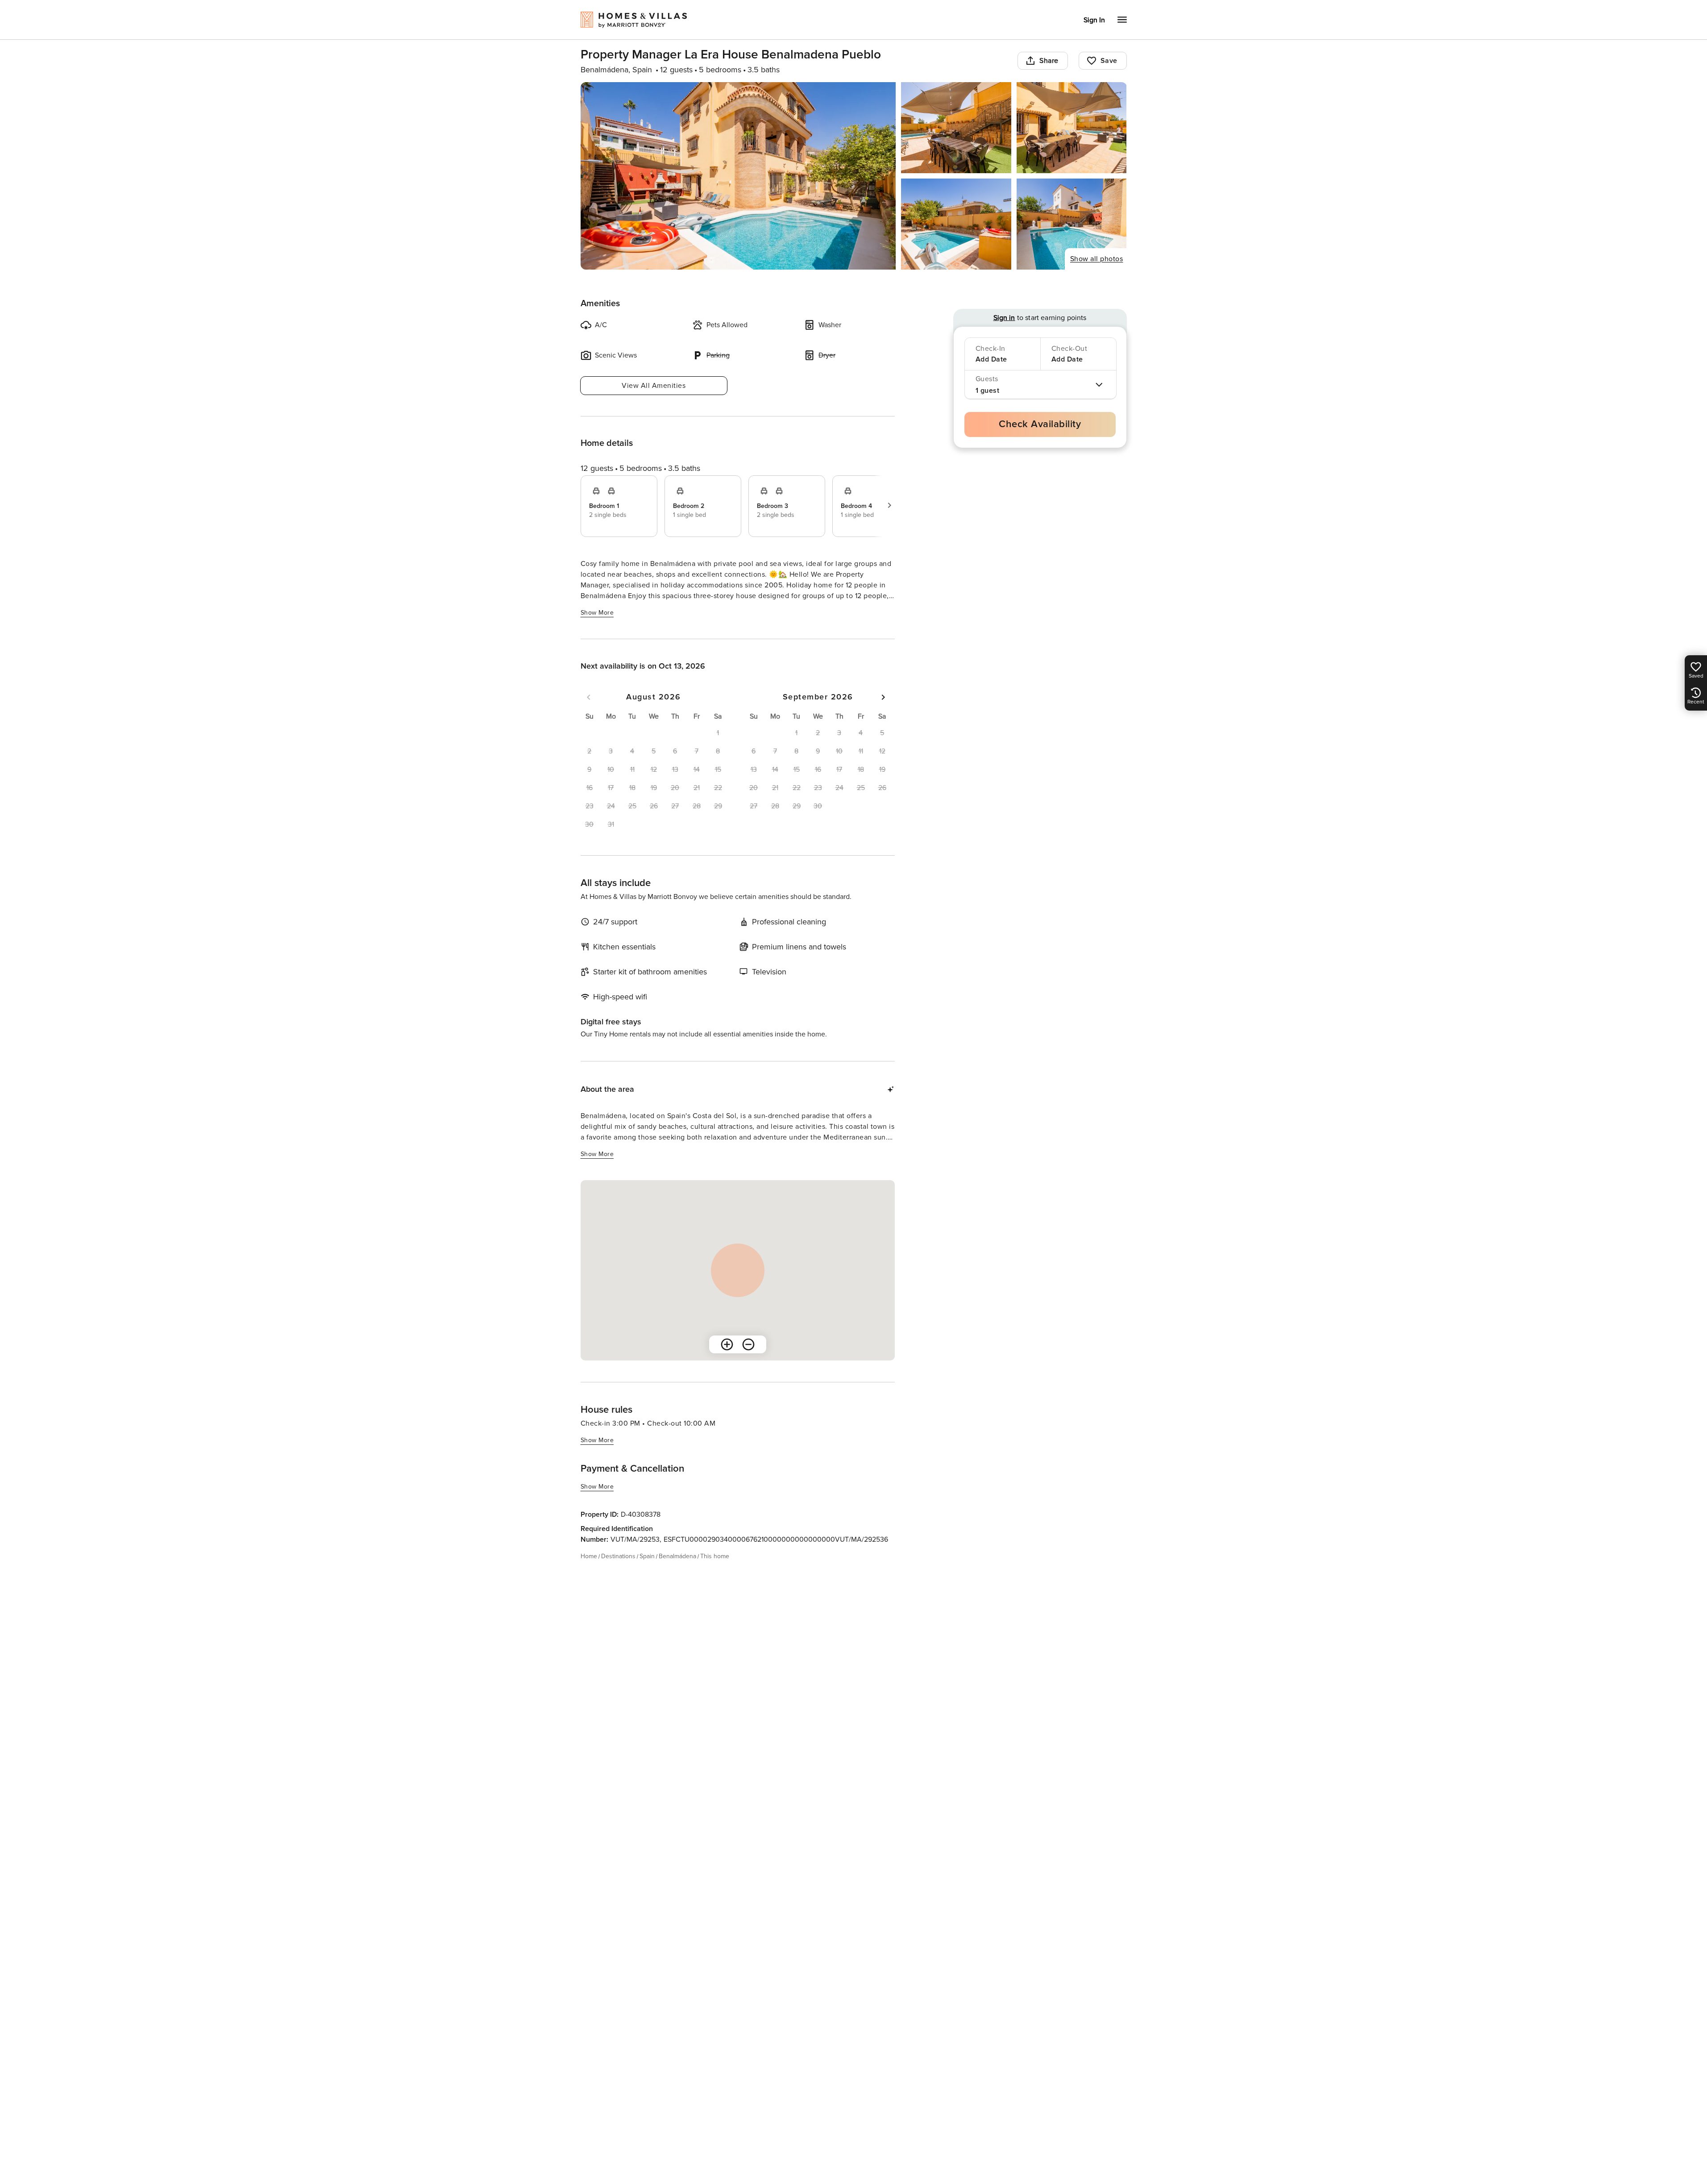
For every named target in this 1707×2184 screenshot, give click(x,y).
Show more (597, 613)
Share (1049, 61)
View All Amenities (654, 386)
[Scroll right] (889, 505)
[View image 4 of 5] (956, 224)
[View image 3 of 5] (1072, 128)
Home (589, 1556)
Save (1109, 61)
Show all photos (1097, 259)
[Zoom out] (748, 1344)
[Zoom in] (727, 1344)
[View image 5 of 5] (1072, 224)
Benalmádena (677, 1556)
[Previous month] (589, 697)
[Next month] (883, 697)
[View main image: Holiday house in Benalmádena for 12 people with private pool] (738, 176)
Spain (647, 1556)
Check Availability (1040, 424)
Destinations (618, 1556)
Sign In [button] (1094, 20)
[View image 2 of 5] (956, 128)
